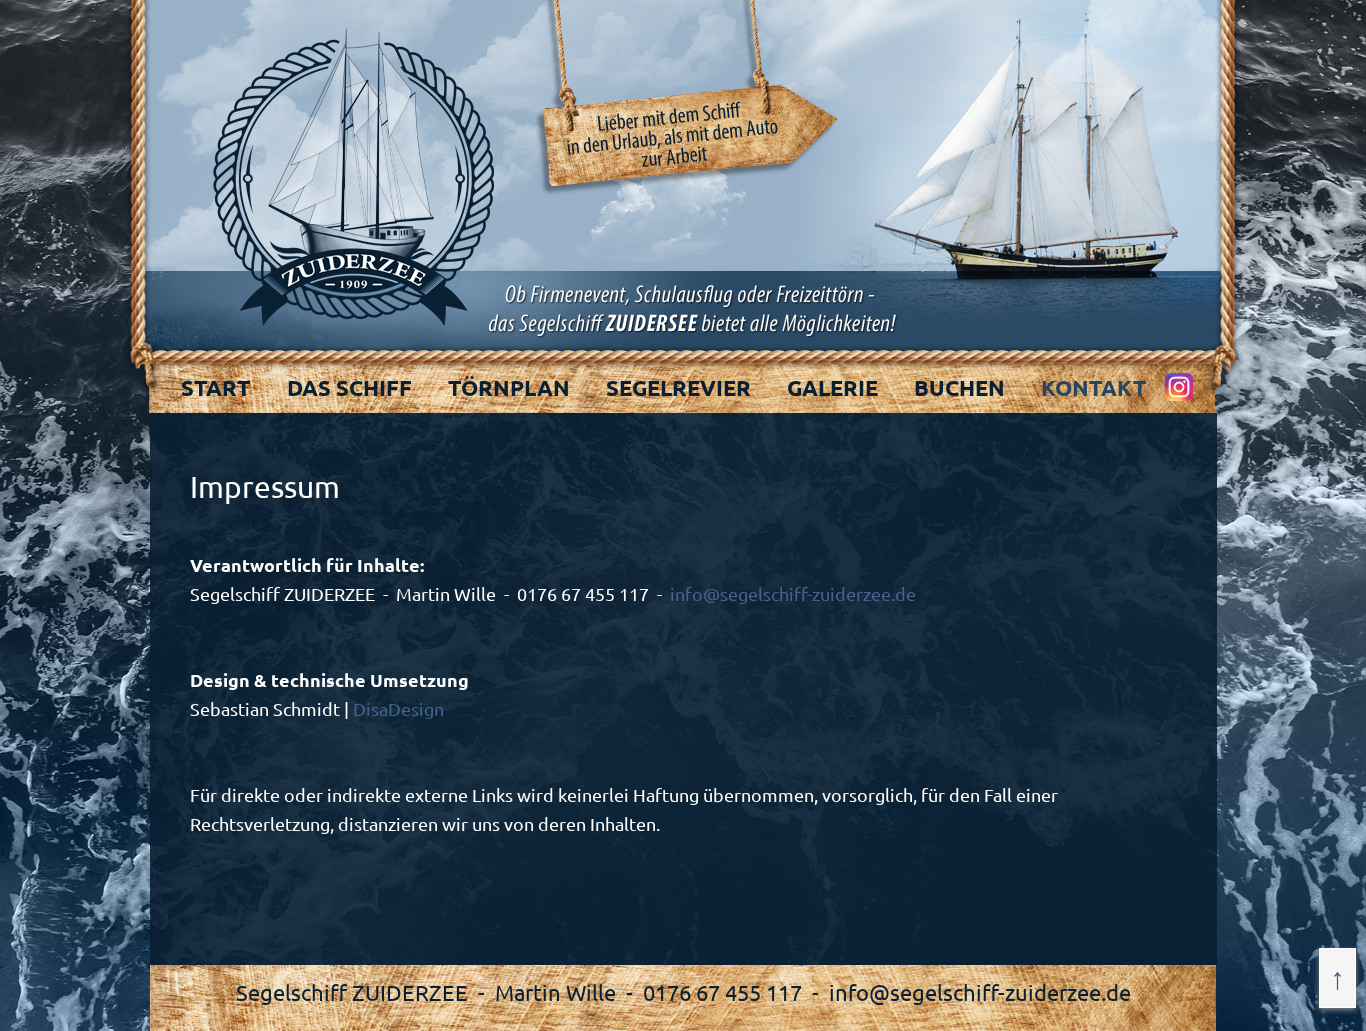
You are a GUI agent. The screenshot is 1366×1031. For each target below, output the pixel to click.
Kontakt (1094, 387)
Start (216, 387)
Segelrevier (678, 387)
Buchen (959, 387)
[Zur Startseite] (353, 310)
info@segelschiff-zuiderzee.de (793, 593)
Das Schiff (349, 387)
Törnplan (509, 387)
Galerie (832, 387)
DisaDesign (398, 708)
